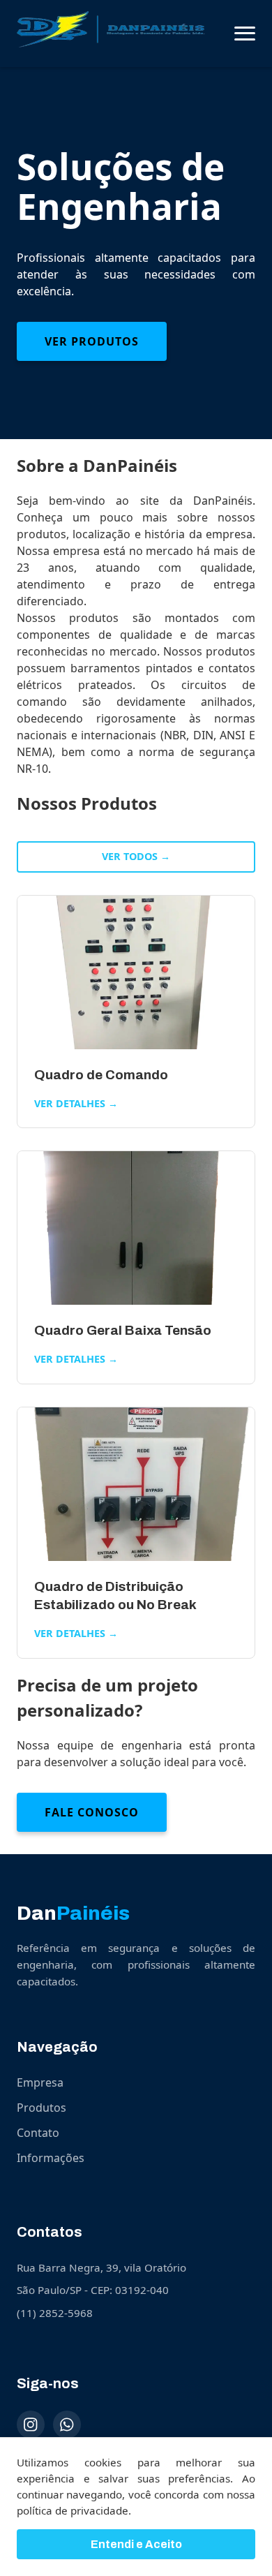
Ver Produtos (92, 341)
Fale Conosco (92, 1812)
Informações (51, 2158)
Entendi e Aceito (136, 2544)
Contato (38, 2133)
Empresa (40, 2082)
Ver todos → (136, 856)
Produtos (41, 2108)
